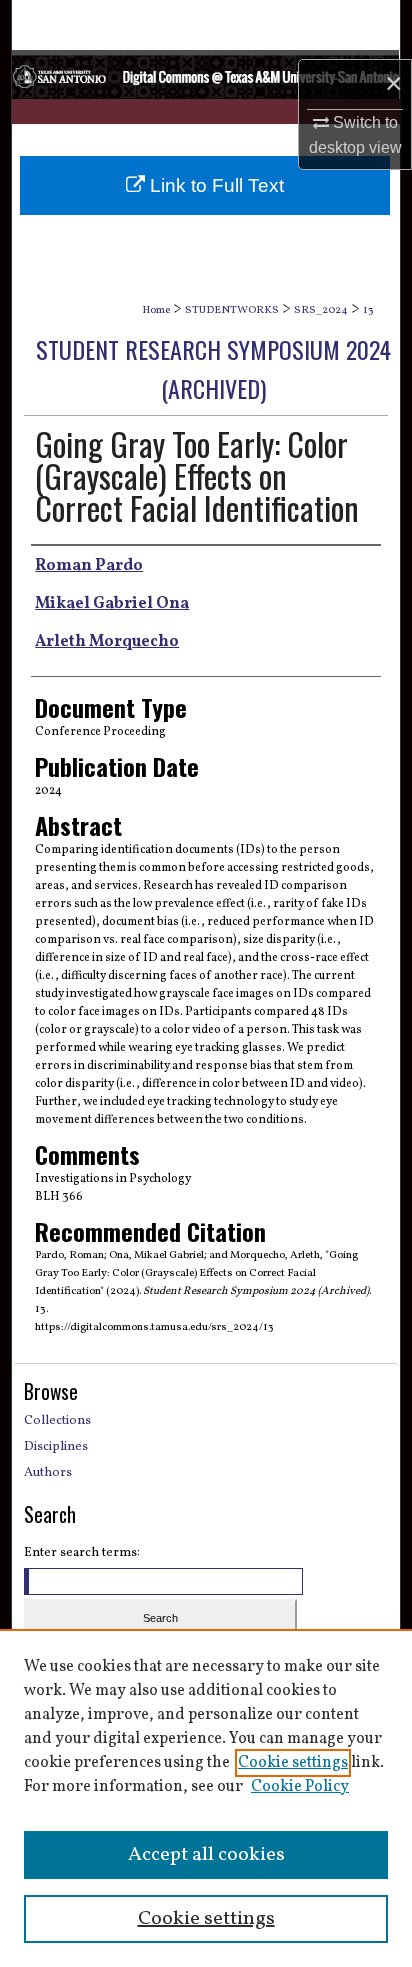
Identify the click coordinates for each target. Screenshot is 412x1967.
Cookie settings (293, 1763)
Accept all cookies (206, 1855)
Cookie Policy (300, 1787)
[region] (206, 1798)
